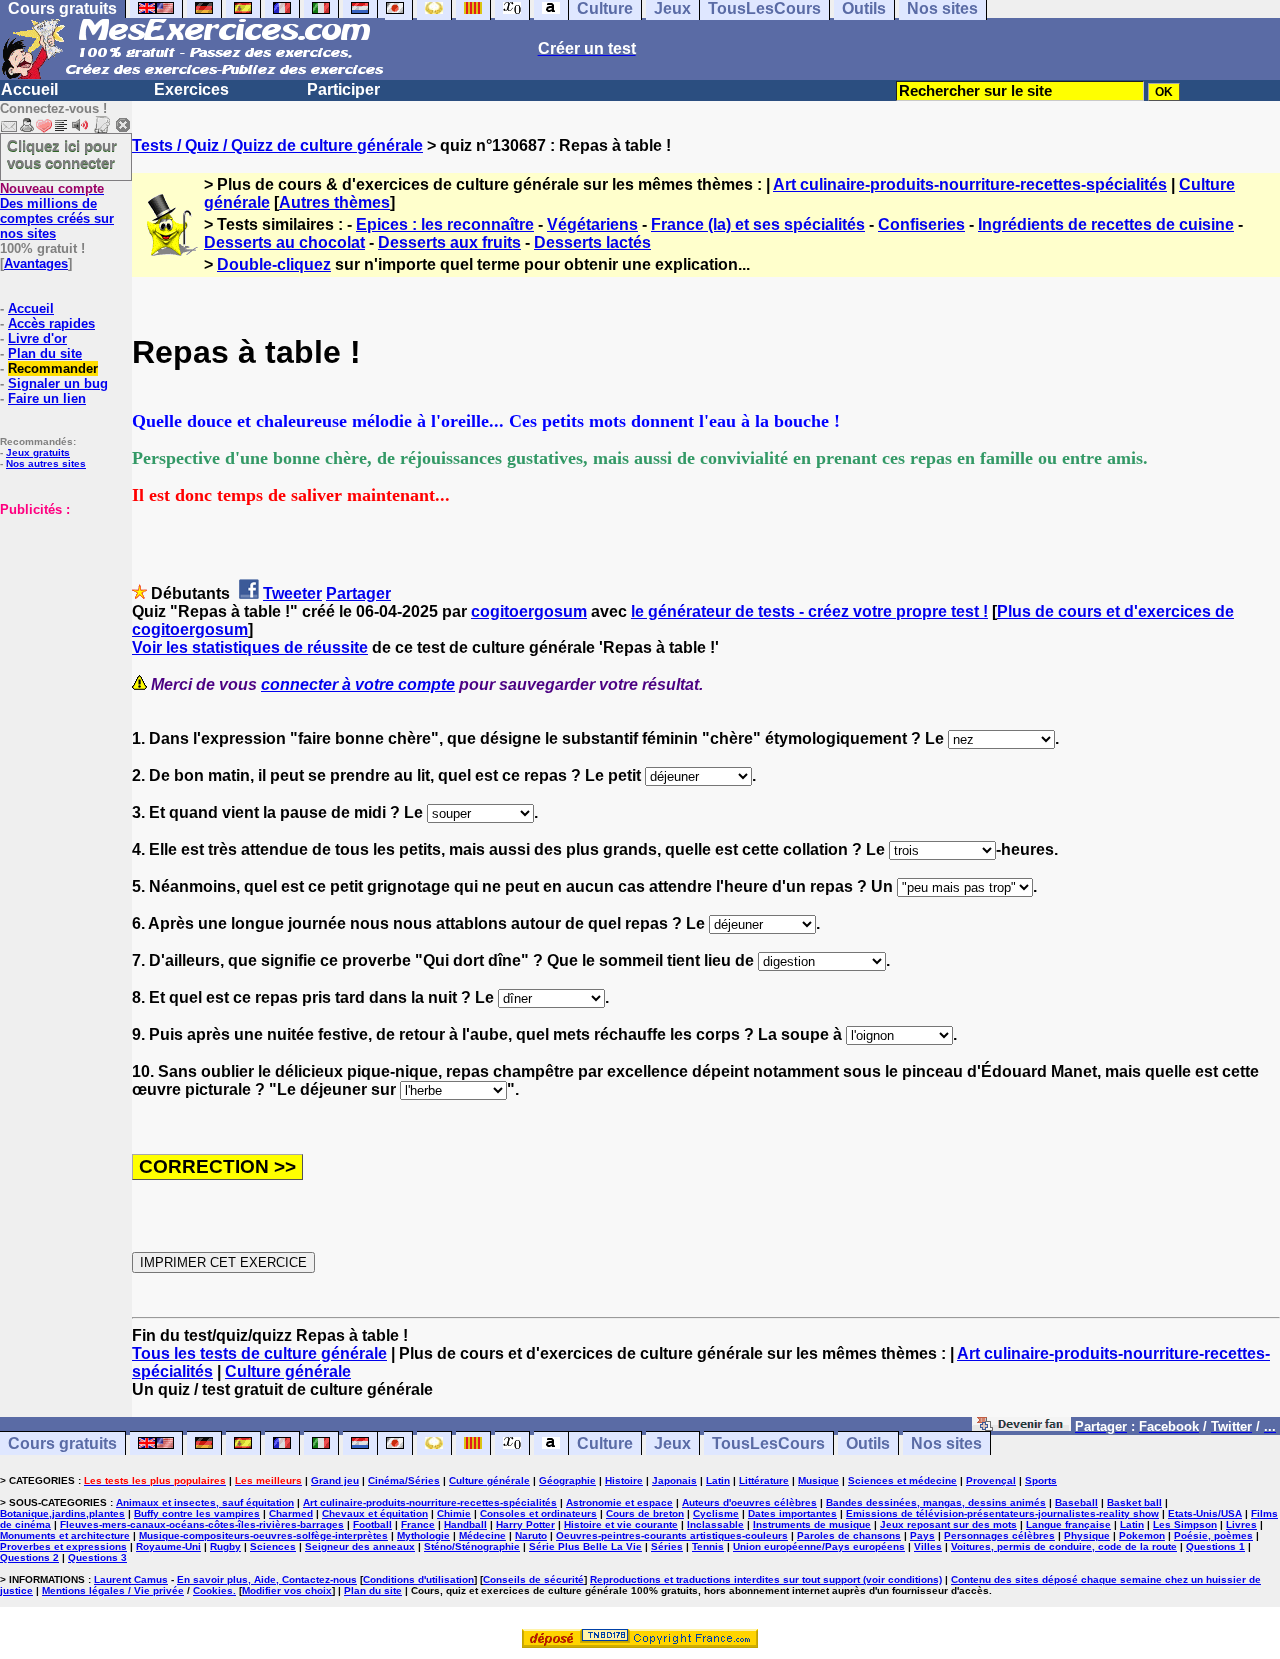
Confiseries (921, 224)
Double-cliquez (274, 264)
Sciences (273, 1546)
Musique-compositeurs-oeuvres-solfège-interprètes (263, 1535)
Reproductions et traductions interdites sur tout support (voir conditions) (766, 1579)
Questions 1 (1215, 1546)
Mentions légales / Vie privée (113, 1590)
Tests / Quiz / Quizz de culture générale (277, 145)
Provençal (991, 1480)
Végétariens (592, 224)
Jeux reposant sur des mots (948, 1524)
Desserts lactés (592, 242)
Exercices (191, 89)
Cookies (213, 1590)
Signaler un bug (58, 383)
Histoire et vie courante (621, 1524)
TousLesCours (768, 1443)
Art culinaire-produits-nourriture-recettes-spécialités (970, 184)
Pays (922, 1535)
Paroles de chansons (849, 1535)
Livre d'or (37, 338)
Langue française (1068, 1524)
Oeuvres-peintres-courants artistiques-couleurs (672, 1535)
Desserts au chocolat (284, 242)
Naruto (531, 1535)
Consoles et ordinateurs (538, 1513)
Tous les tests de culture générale (259, 1353)
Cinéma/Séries (404, 1480)
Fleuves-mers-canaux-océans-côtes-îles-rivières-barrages (202, 1524)
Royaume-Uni (168, 1546)
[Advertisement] (60, 617)
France (418, 1524)
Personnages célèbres (999, 1535)
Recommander (53, 368)
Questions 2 (29, 1557)
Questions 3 (97, 1557)
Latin (718, 1480)
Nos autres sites (46, 463)
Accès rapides (51, 323)
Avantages (36, 263)
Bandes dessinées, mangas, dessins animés (936, 1502)
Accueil (29, 89)
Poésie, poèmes (1213, 1535)
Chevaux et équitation (375, 1513)
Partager (358, 593)
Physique (1087, 1535)
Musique (818, 1480)
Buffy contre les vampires (197, 1513)
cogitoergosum (529, 611)
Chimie (454, 1513)
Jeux (672, 1443)
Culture (605, 1443)
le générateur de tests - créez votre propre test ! (809, 611)
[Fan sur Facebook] (1021, 1425)
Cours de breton (645, 1513)
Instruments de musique (812, 1524)
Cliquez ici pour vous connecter (62, 154)
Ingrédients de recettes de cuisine (1106, 224)
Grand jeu (335, 1480)
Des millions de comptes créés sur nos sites (57, 211)
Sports (1041, 1480)
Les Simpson (1185, 1524)
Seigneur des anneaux (360, 1546)
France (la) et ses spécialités (758, 224)
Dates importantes (792, 1513)
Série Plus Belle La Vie (585, 1546)
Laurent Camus (131, 1579)
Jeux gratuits (38, 452)
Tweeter (292, 593)
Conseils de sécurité (533, 1579)
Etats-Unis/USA (1205, 1513)
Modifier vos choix (287, 1590)
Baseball (1076, 1502)
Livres (1241, 1524)
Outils (868, 1443)
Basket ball (1134, 1502)
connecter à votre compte (358, 684)
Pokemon (1142, 1535)
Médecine (482, 1535)
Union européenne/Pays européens (819, 1546)
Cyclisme (716, 1513)
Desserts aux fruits (449, 242)
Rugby (225, 1546)
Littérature (764, 1480)
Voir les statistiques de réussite (250, 647)
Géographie (567, 1480)
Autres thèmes (334, 202)
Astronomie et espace (619, 1502)
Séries (667, 1546)
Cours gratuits (62, 1443)
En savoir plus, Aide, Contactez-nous (267, 1579)
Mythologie (423, 1535)
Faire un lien (47, 398)
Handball (465, 1524)
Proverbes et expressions (63, 1546)
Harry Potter (525, 1524)
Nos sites (946, 1443)
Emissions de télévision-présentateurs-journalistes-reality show (1002, 1513)
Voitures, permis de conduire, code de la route (1064, 1546)
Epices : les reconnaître (445, 224)
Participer (343, 89)
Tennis (708, 1546)
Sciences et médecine (902, 1480)
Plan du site (45, 353)
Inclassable (715, 1524)
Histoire (624, 1480)
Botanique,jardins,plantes (62, 1513)
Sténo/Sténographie (472, 1546)
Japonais (674, 1480)
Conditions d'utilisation (418, 1579)
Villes (928, 1546)
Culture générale (288, 1371)
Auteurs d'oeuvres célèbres (749, 1502)
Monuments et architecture (65, 1535)
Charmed (291, 1513)
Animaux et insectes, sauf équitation (205, 1502)
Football (372, 1524)
